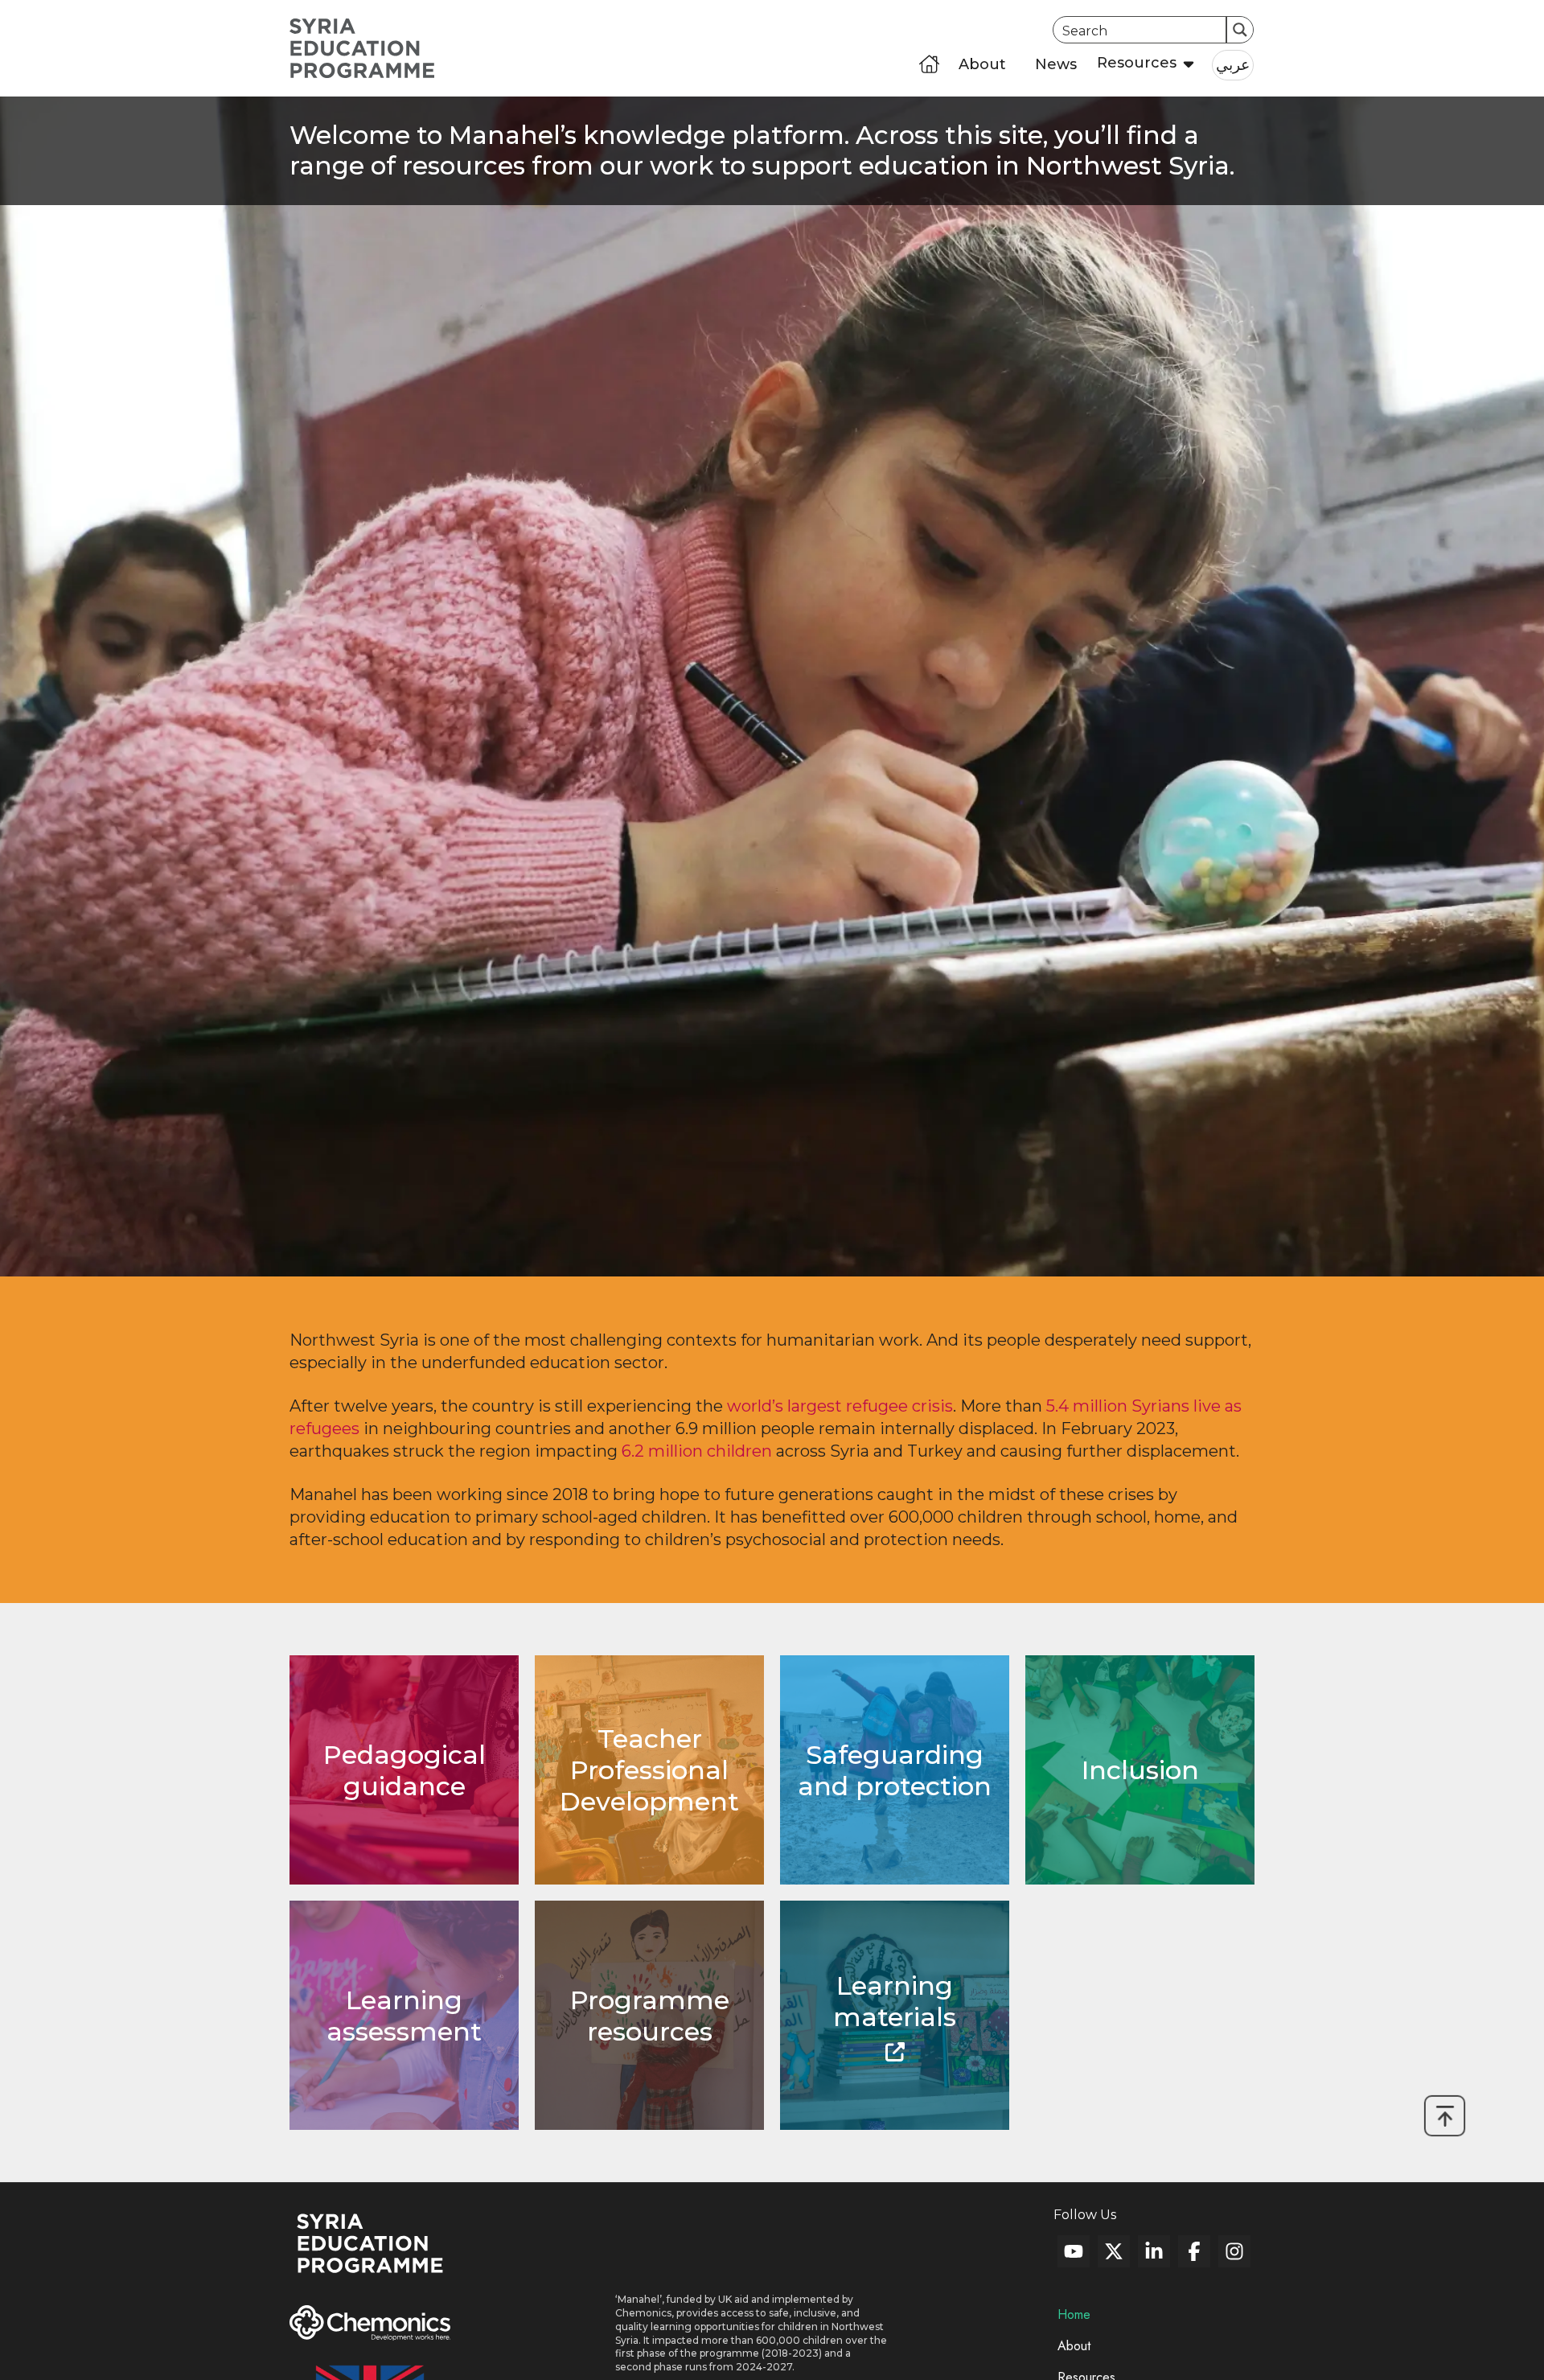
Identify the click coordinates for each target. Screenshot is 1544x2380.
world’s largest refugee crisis (840, 1406)
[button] (1140, 64)
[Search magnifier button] (1240, 30)
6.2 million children (697, 1451)
